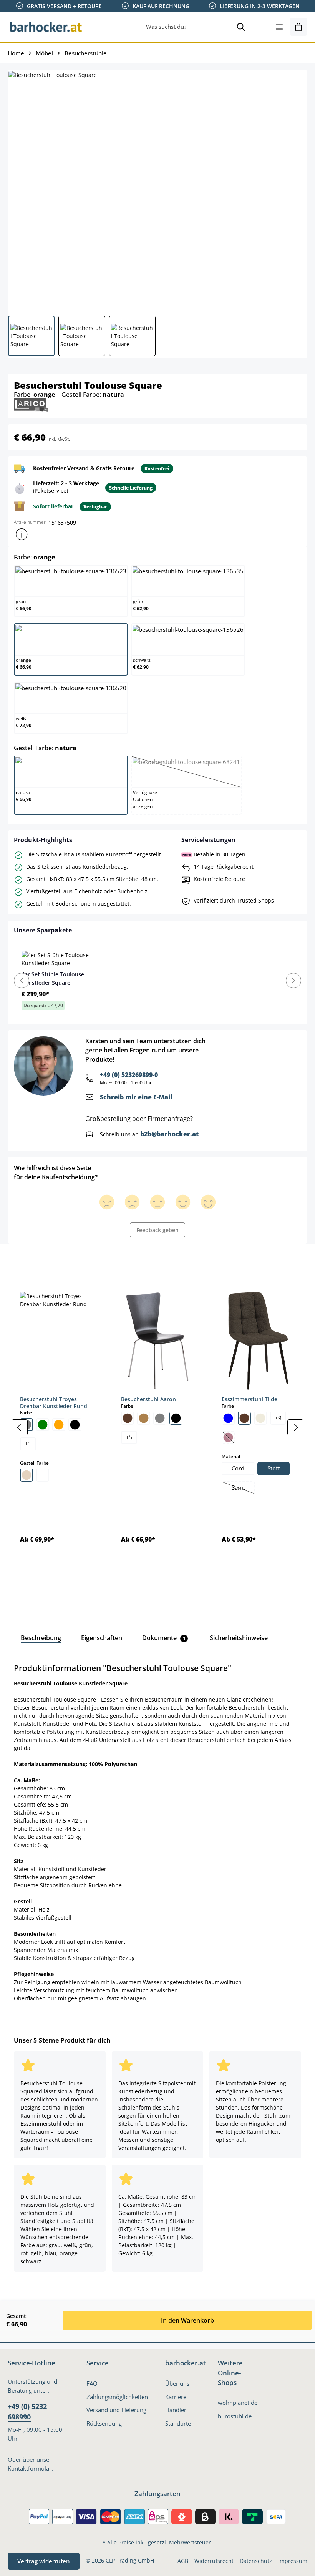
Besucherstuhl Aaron (148, 1399)
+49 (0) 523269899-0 (129, 1075)
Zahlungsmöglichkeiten (117, 2397)
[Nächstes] (295, 1427)
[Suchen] (241, 27)
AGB (183, 2561)
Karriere (176, 2397)
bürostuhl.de (235, 2416)
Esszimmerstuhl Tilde (250, 1399)
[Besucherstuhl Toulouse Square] (157, 190)
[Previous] (22, 981)
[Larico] (31, 404)
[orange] (59, 1425)
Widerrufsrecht (214, 2561)
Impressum (293, 2561)
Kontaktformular (30, 2469)
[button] (22, 534)
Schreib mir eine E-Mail (136, 1097)
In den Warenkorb (187, 2320)
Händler (176, 2410)
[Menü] (279, 27)
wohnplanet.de (238, 2403)
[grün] (43, 1425)
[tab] (21, 1261)
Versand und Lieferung (116, 2410)
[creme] (260, 1418)
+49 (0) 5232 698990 (27, 2411)
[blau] (228, 1418)
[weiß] (43, 1475)
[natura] (27, 1475)
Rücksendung (104, 2424)
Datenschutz (256, 2561)
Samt (243, 1489)
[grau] (160, 1418)
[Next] (293, 981)
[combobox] (187, 27)
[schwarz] (75, 1425)
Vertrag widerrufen (44, 2561)
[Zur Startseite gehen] (46, 27)
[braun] (128, 1418)
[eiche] (144, 1418)
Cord (238, 1468)
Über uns (177, 2384)
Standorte (178, 2424)
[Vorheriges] (20, 1427)
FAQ (92, 2384)
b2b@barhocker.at (169, 1134)
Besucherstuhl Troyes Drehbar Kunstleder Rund (54, 1403)
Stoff (274, 1468)
